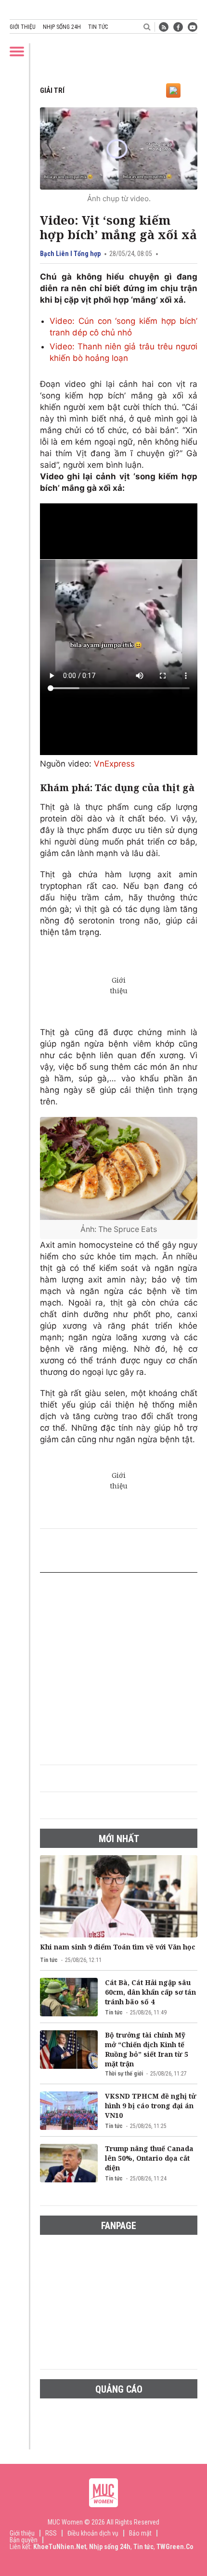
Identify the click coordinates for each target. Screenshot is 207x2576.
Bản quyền (24, 2540)
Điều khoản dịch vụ (93, 2533)
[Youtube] (193, 27)
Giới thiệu (23, 27)
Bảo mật (140, 2533)
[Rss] (164, 27)
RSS (51, 2533)
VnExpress (114, 764)
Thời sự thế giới (124, 2074)
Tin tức (98, 27)
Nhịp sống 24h (62, 27)
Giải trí (52, 90)
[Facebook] (178, 27)
